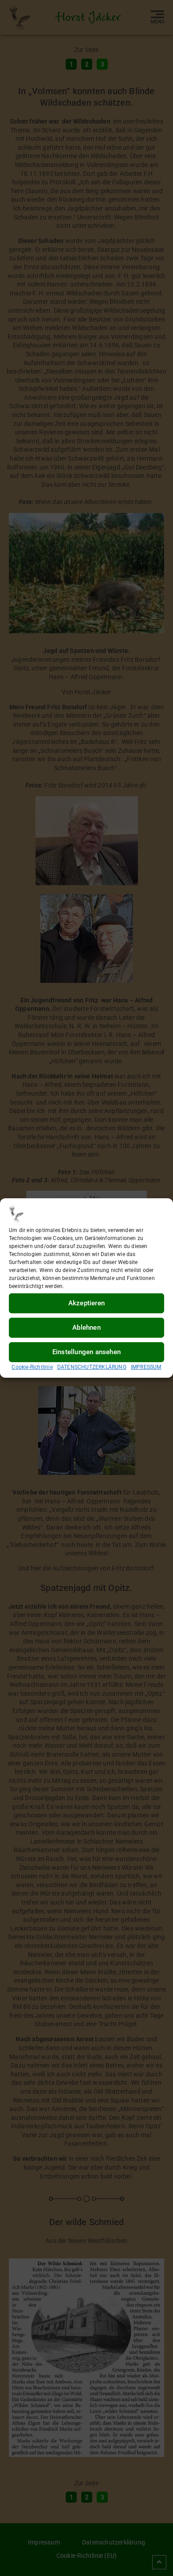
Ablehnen (86, 1328)
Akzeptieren (86, 1303)
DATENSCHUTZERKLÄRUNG (92, 1367)
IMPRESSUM (146, 1367)
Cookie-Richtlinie (32, 1367)
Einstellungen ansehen (86, 1352)
